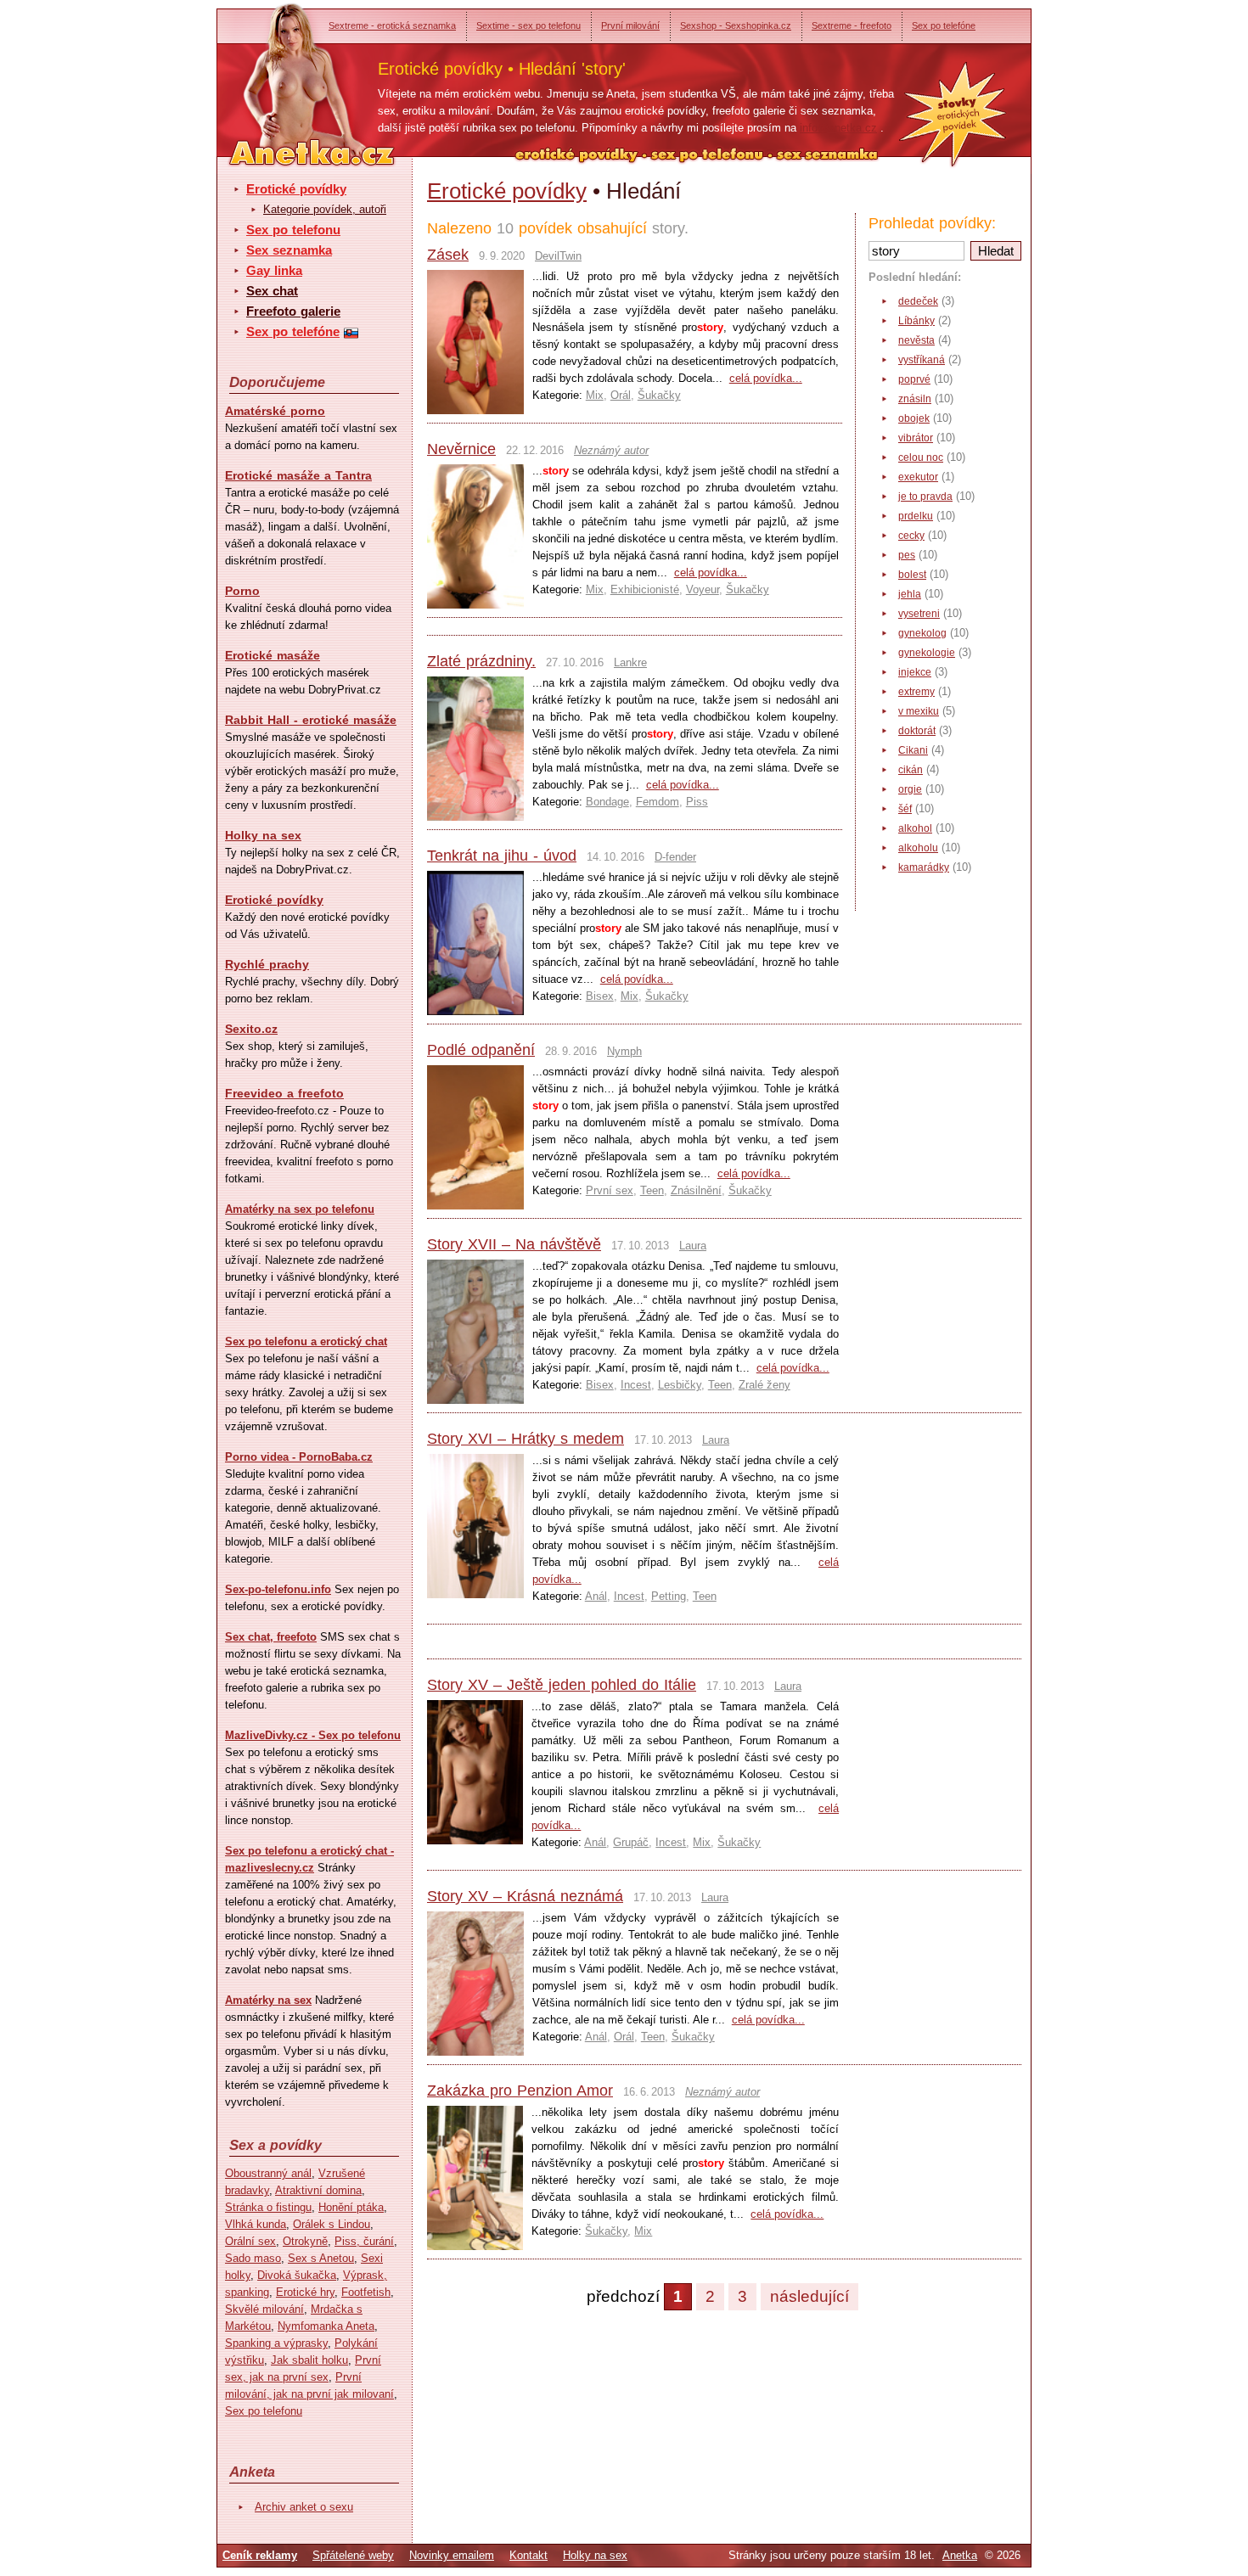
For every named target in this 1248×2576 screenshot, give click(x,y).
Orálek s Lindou (332, 2224)
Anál (596, 1596)
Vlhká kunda (256, 2224)
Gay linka (274, 270)
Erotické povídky (296, 189)
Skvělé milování (264, 2309)
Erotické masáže (273, 655)
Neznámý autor (611, 450)
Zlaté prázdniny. (481, 661)
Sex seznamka (289, 250)
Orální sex (250, 2241)
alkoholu (918, 848)
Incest (636, 1385)
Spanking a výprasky (276, 2343)
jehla (910, 594)
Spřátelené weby (353, 2555)
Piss (697, 802)
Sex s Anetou (321, 2258)
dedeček (918, 301)
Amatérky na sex (268, 2000)
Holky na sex (263, 835)
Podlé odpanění (481, 1050)
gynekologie (927, 653)
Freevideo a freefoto (284, 1093)
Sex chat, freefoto (271, 1637)
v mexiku (919, 711)
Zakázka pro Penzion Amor (520, 2091)
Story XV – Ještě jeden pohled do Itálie (562, 1685)
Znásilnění (696, 1190)
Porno (242, 591)
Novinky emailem (452, 2555)
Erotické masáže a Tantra (298, 475)
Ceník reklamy (260, 2555)
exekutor (918, 477)
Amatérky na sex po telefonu (300, 1209)
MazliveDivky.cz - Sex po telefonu (313, 1735)
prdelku (916, 516)
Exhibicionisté (645, 589)
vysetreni (919, 614)
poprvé (914, 379)
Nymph (624, 1051)
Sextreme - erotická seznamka (392, 25)
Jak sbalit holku (309, 2360)
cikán (911, 770)
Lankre (630, 662)
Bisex (600, 996)
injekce (915, 672)
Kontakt (528, 2555)
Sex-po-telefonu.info (278, 1589)
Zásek (448, 255)
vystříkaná (922, 360)
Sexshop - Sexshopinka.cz (736, 25)
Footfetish (366, 2292)
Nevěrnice (461, 449)
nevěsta (916, 340)
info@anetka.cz (838, 128)
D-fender (675, 857)
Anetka (960, 2555)
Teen (652, 1190)
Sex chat (272, 291)
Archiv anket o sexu (304, 2507)
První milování (630, 25)
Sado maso (253, 2258)
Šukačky (659, 395)
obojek (914, 418)
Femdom (658, 802)
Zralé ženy (765, 1385)
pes (907, 555)
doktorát (917, 731)
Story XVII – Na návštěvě (514, 1244)
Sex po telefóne (944, 25)
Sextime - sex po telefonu (528, 25)
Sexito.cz (251, 1029)
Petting (669, 1596)
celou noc (921, 457)
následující (810, 2296)
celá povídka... (766, 378)
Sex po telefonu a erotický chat (306, 1341)
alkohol (915, 828)
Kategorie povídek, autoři (325, 209)
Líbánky (916, 321)
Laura (693, 1246)
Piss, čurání (364, 2241)
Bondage (607, 802)
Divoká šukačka (297, 2275)
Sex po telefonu (293, 230)
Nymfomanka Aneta (326, 2326)
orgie (910, 789)
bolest (912, 575)
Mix (595, 395)
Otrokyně (305, 2241)
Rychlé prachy (267, 964)
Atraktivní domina (318, 2190)
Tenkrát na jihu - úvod (502, 856)
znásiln (915, 399)
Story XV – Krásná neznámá (525, 1896)
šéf (905, 809)
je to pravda (925, 497)
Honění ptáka (351, 2207)
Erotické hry (305, 2292)
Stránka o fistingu (268, 2207)
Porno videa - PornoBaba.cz (299, 1457)
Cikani (913, 750)
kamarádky (924, 867)
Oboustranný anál (268, 2173)
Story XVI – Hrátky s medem (526, 1439)
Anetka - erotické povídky (280, 74)
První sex (610, 1190)
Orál (621, 395)
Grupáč (631, 1842)
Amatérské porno (275, 411)
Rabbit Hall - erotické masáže (311, 720)
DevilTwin (558, 256)
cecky (911, 536)
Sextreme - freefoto (852, 25)
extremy (916, 692)
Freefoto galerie (293, 311)
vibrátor (916, 438)
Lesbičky (680, 1385)
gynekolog (922, 633)
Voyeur (703, 589)
